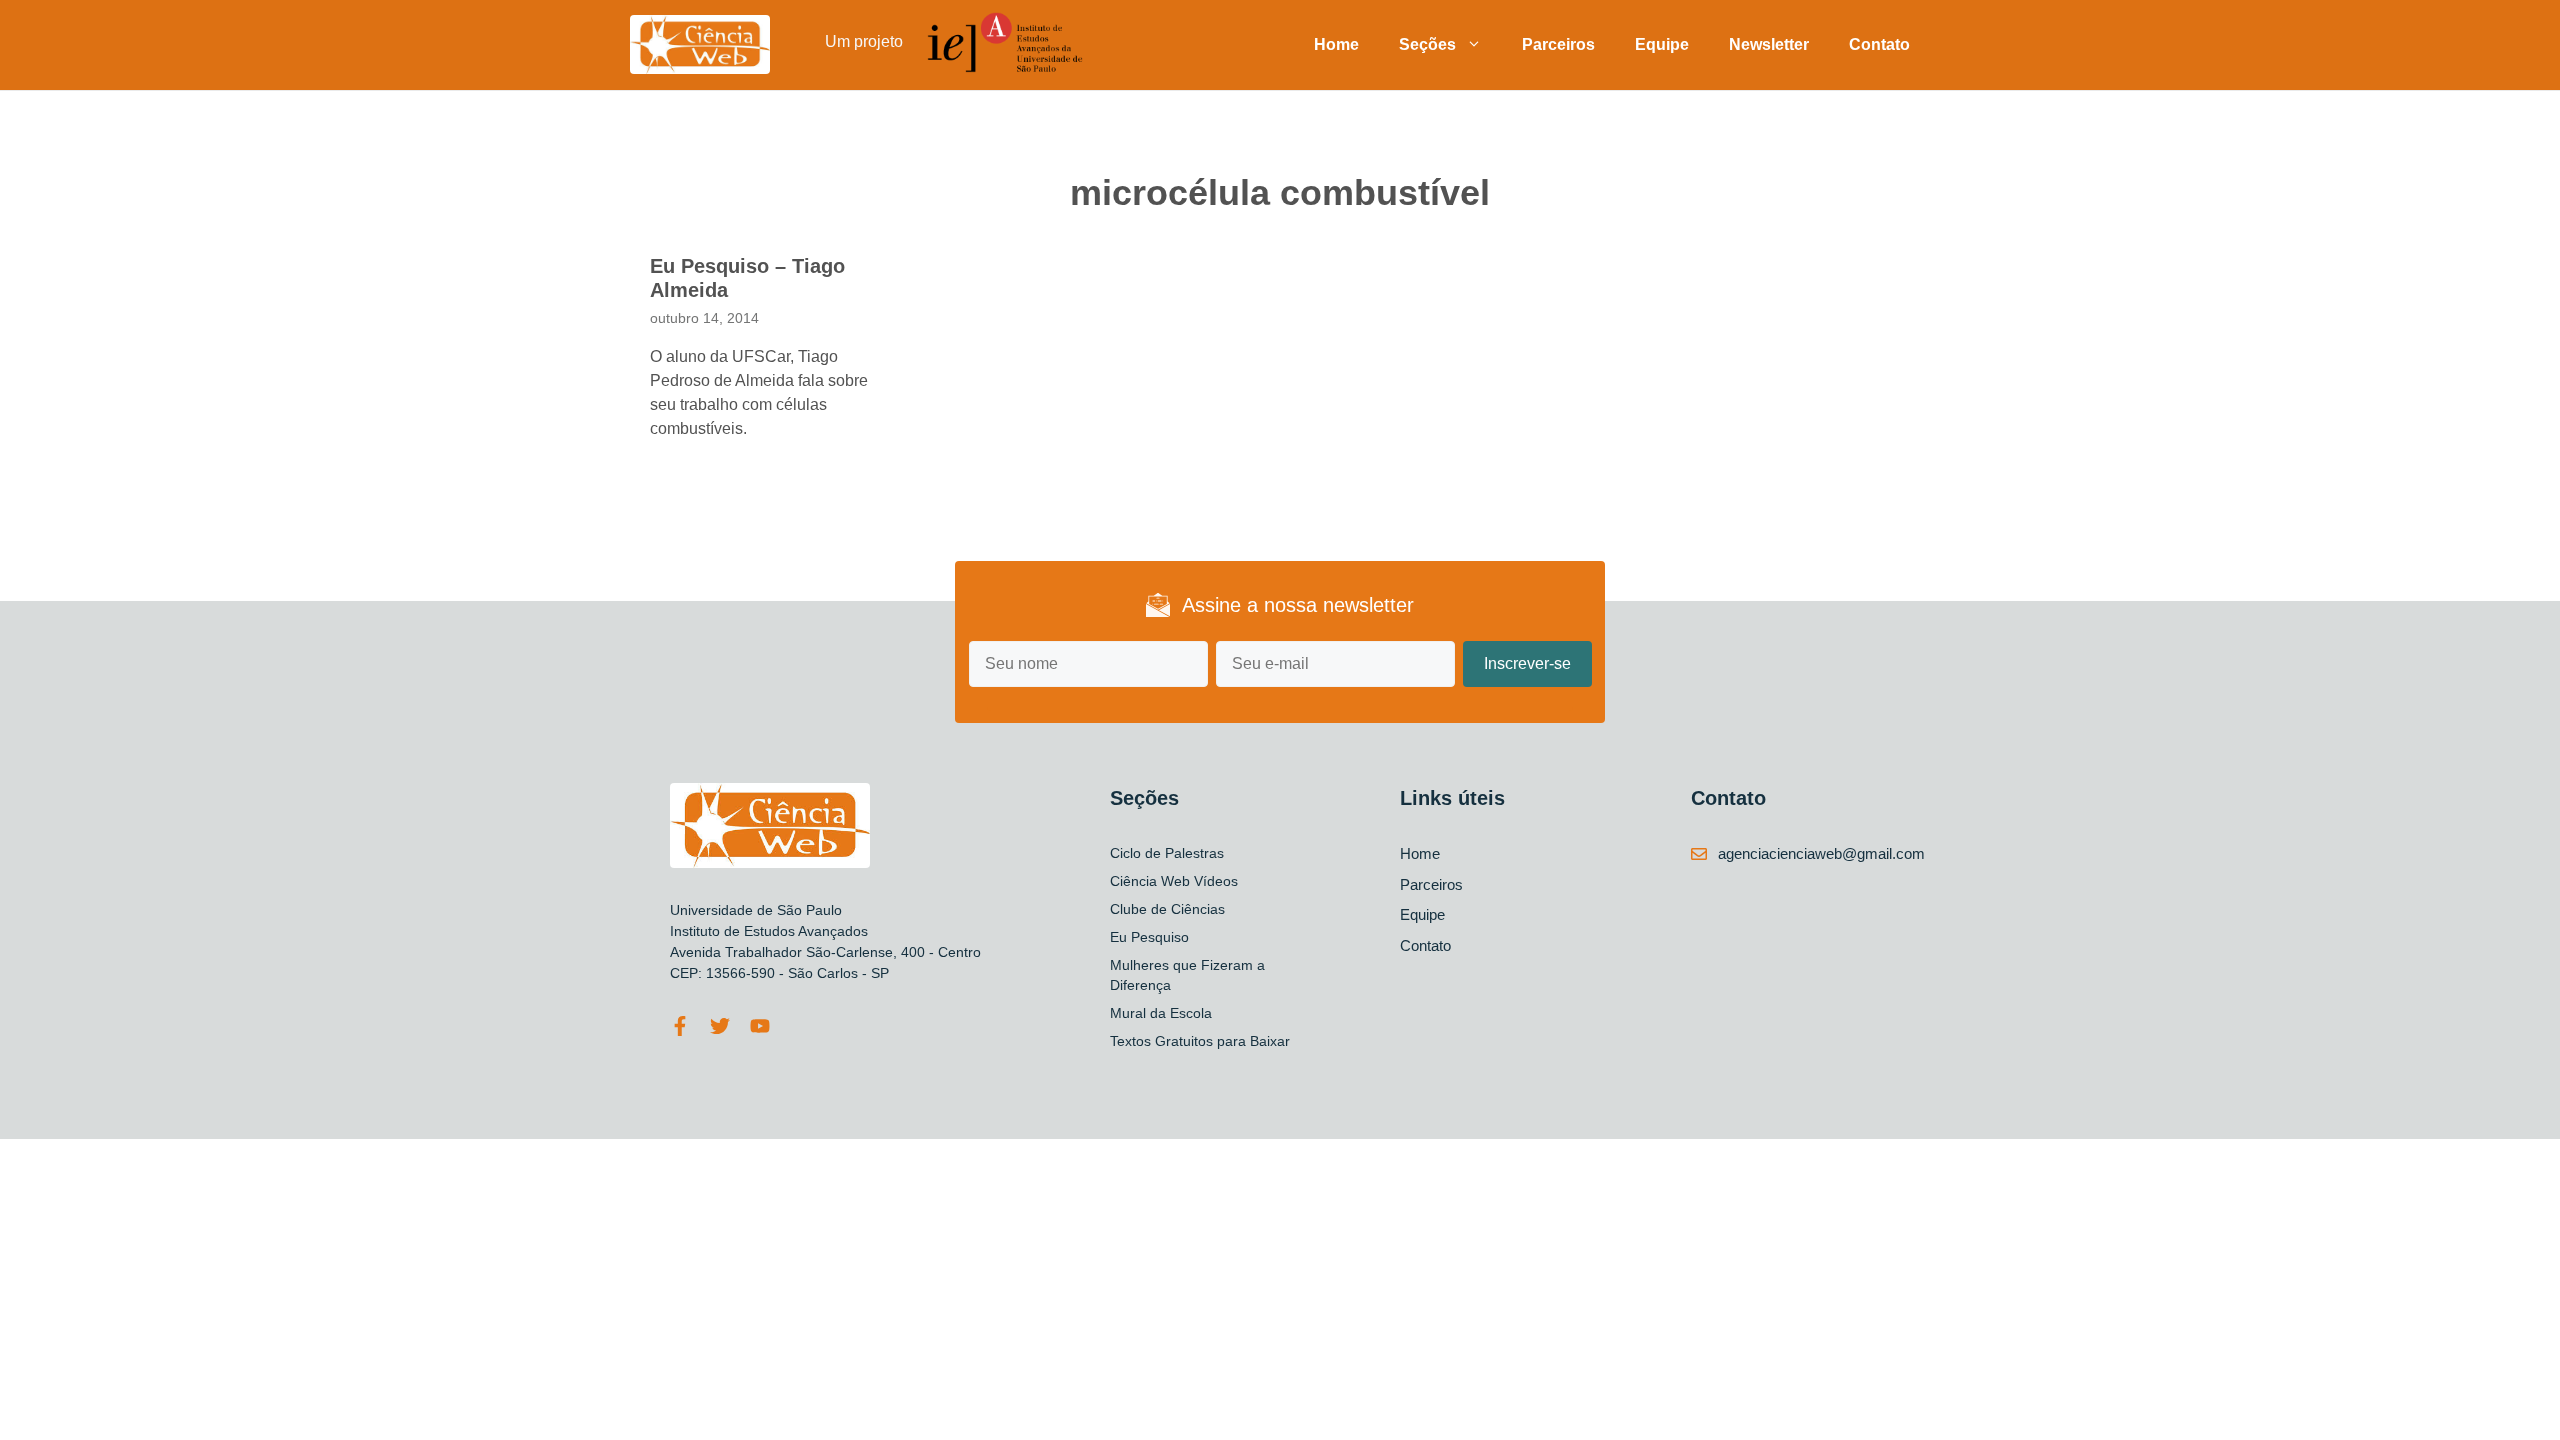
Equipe (1662, 44)
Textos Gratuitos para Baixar (1200, 1041)
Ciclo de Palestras (1167, 853)
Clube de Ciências (1167, 909)
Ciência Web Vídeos (1174, 881)
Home (1336, 44)
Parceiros (1558, 44)
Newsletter (1769, 44)
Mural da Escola (1161, 1013)
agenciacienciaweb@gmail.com (1821, 853)
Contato (1879, 44)
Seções (1427, 44)
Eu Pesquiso (1149, 937)
